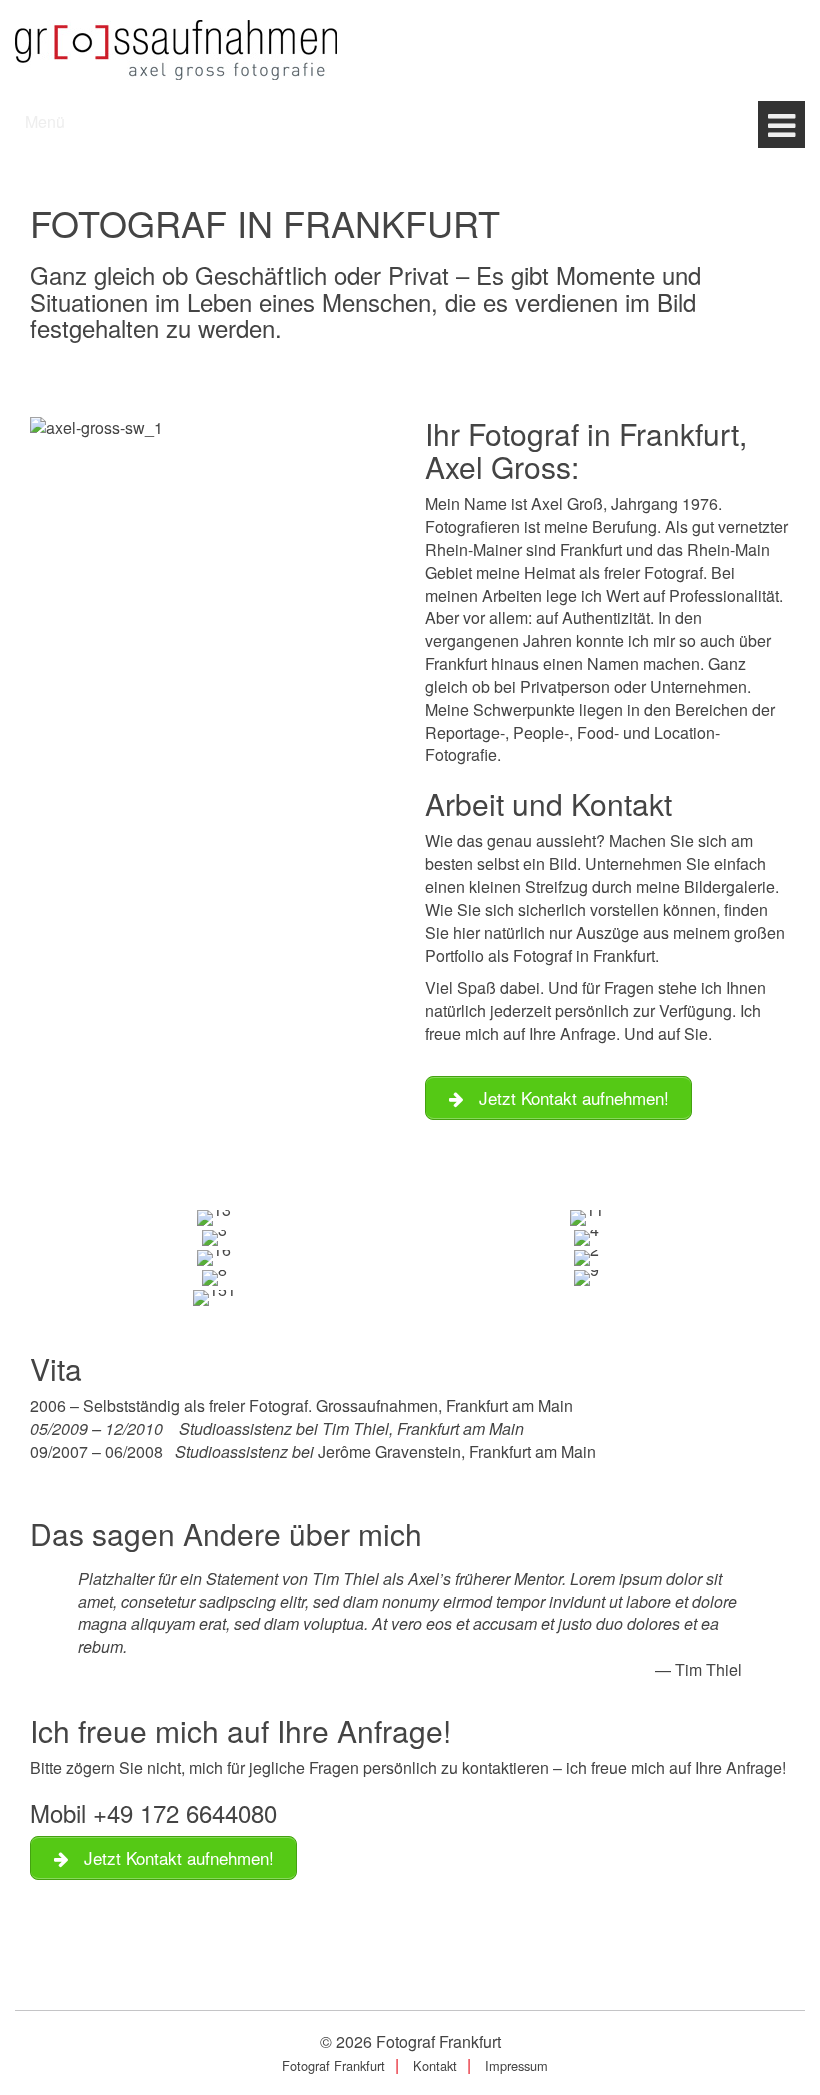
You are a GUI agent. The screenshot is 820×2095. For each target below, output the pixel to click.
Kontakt (435, 2065)
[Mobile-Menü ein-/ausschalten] (781, 124)
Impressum (516, 2065)
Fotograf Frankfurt (438, 2041)
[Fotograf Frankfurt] (176, 47)
